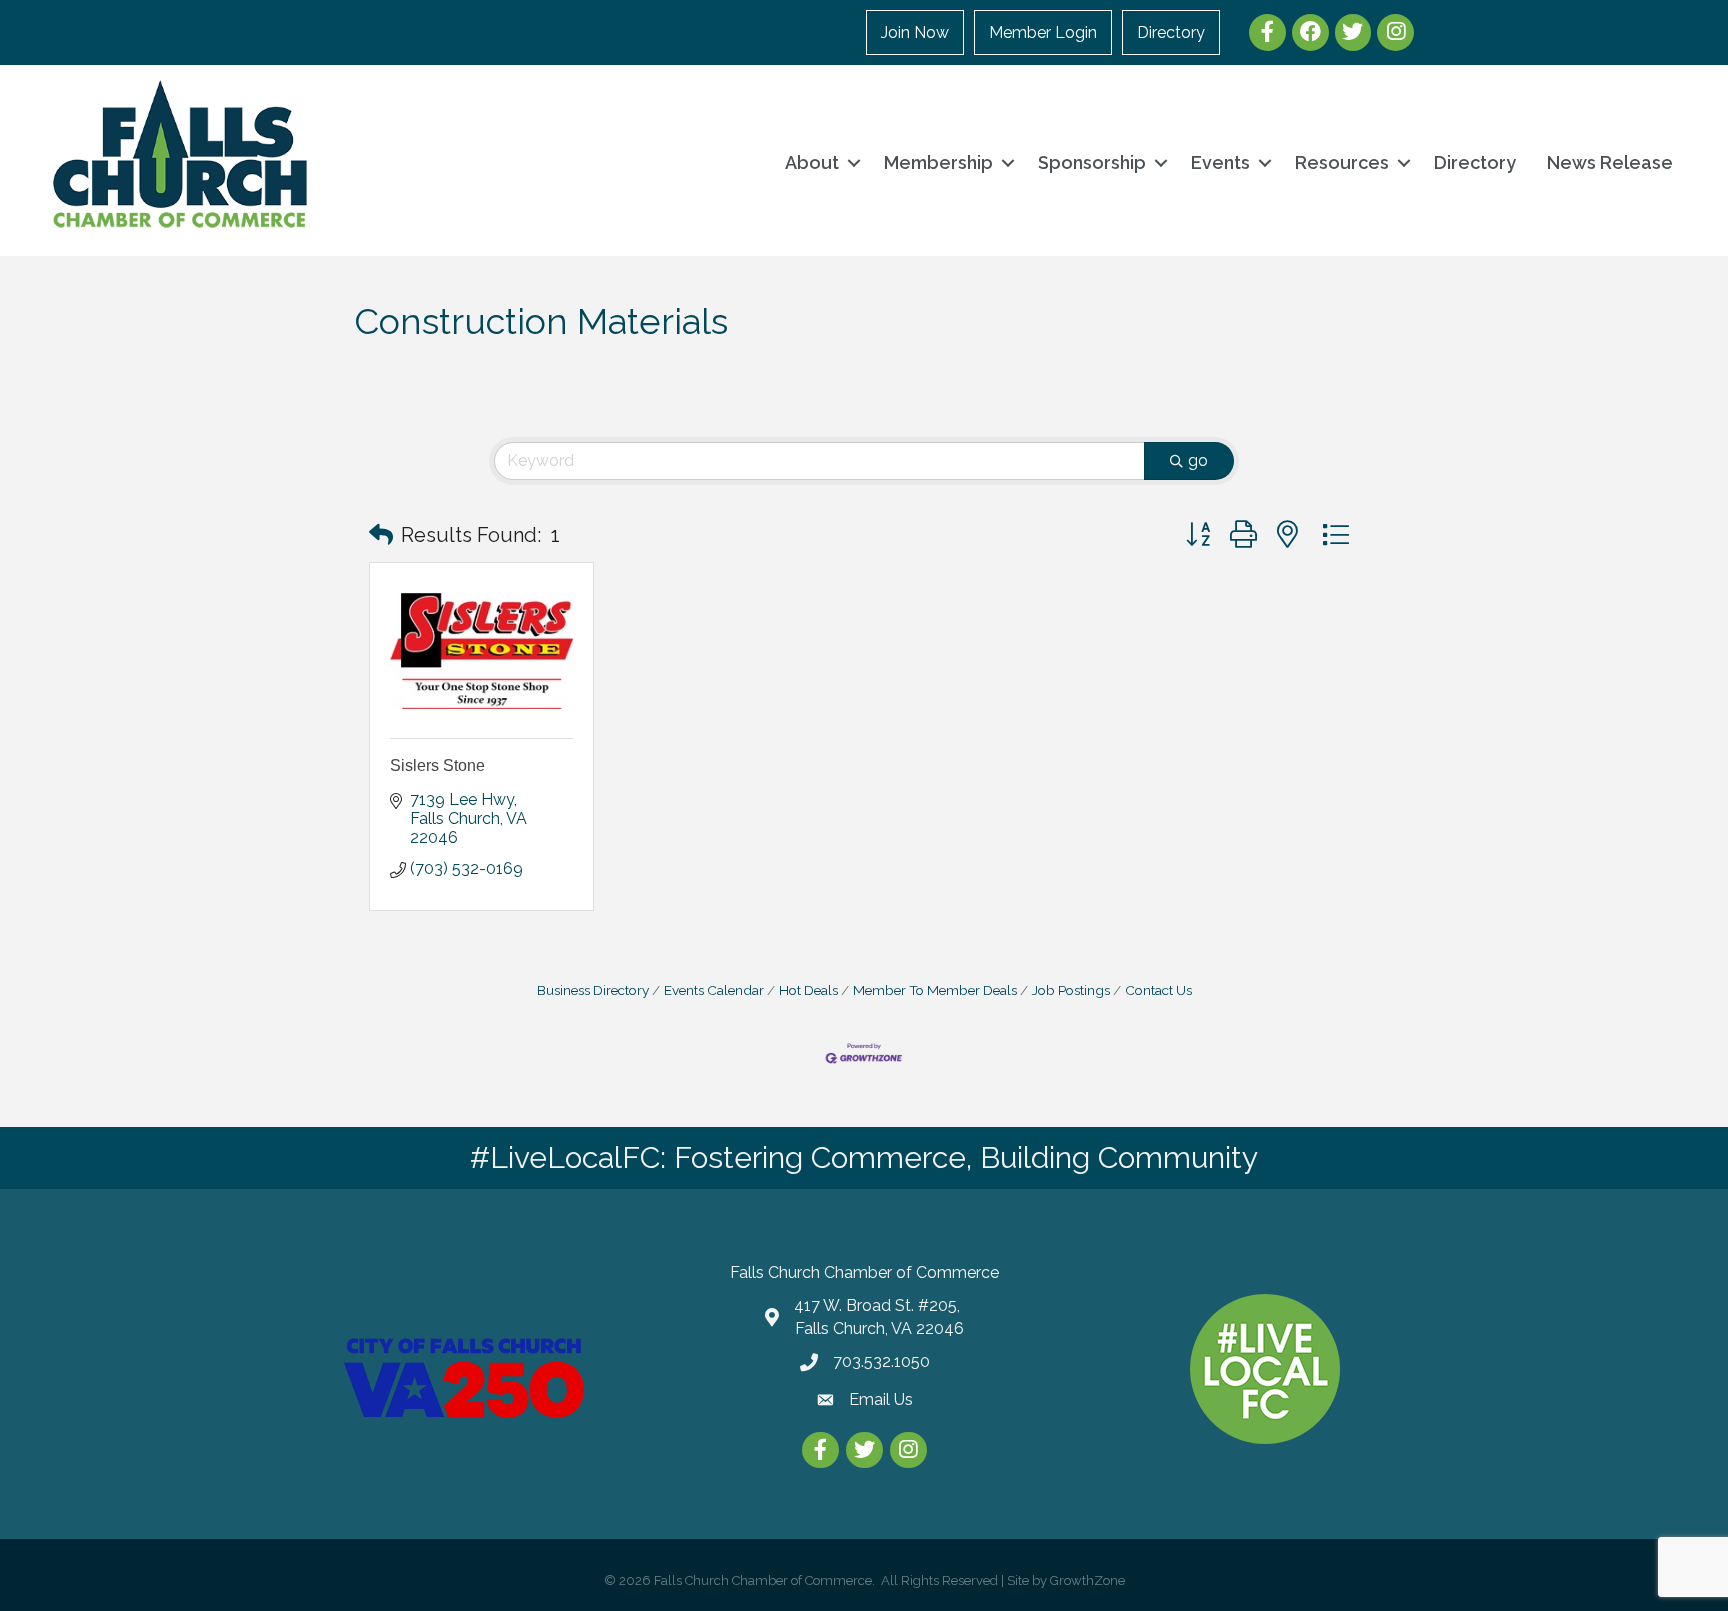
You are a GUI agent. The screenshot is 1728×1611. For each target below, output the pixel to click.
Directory (1171, 32)
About (812, 162)
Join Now (915, 32)
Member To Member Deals (935, 990)
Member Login (1043, 32)
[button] (381, 535)
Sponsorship (1092, 162)
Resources (1342, 162)
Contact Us (1158, 990)
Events (1220, 162)
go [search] (1198, 460)
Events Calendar (714, 990)
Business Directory (593, 990)
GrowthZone (1087, 1580)
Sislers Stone (437, 765)
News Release (1610, 162)
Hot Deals (808, 990)
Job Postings (1071, 990)
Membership (938, 162)
